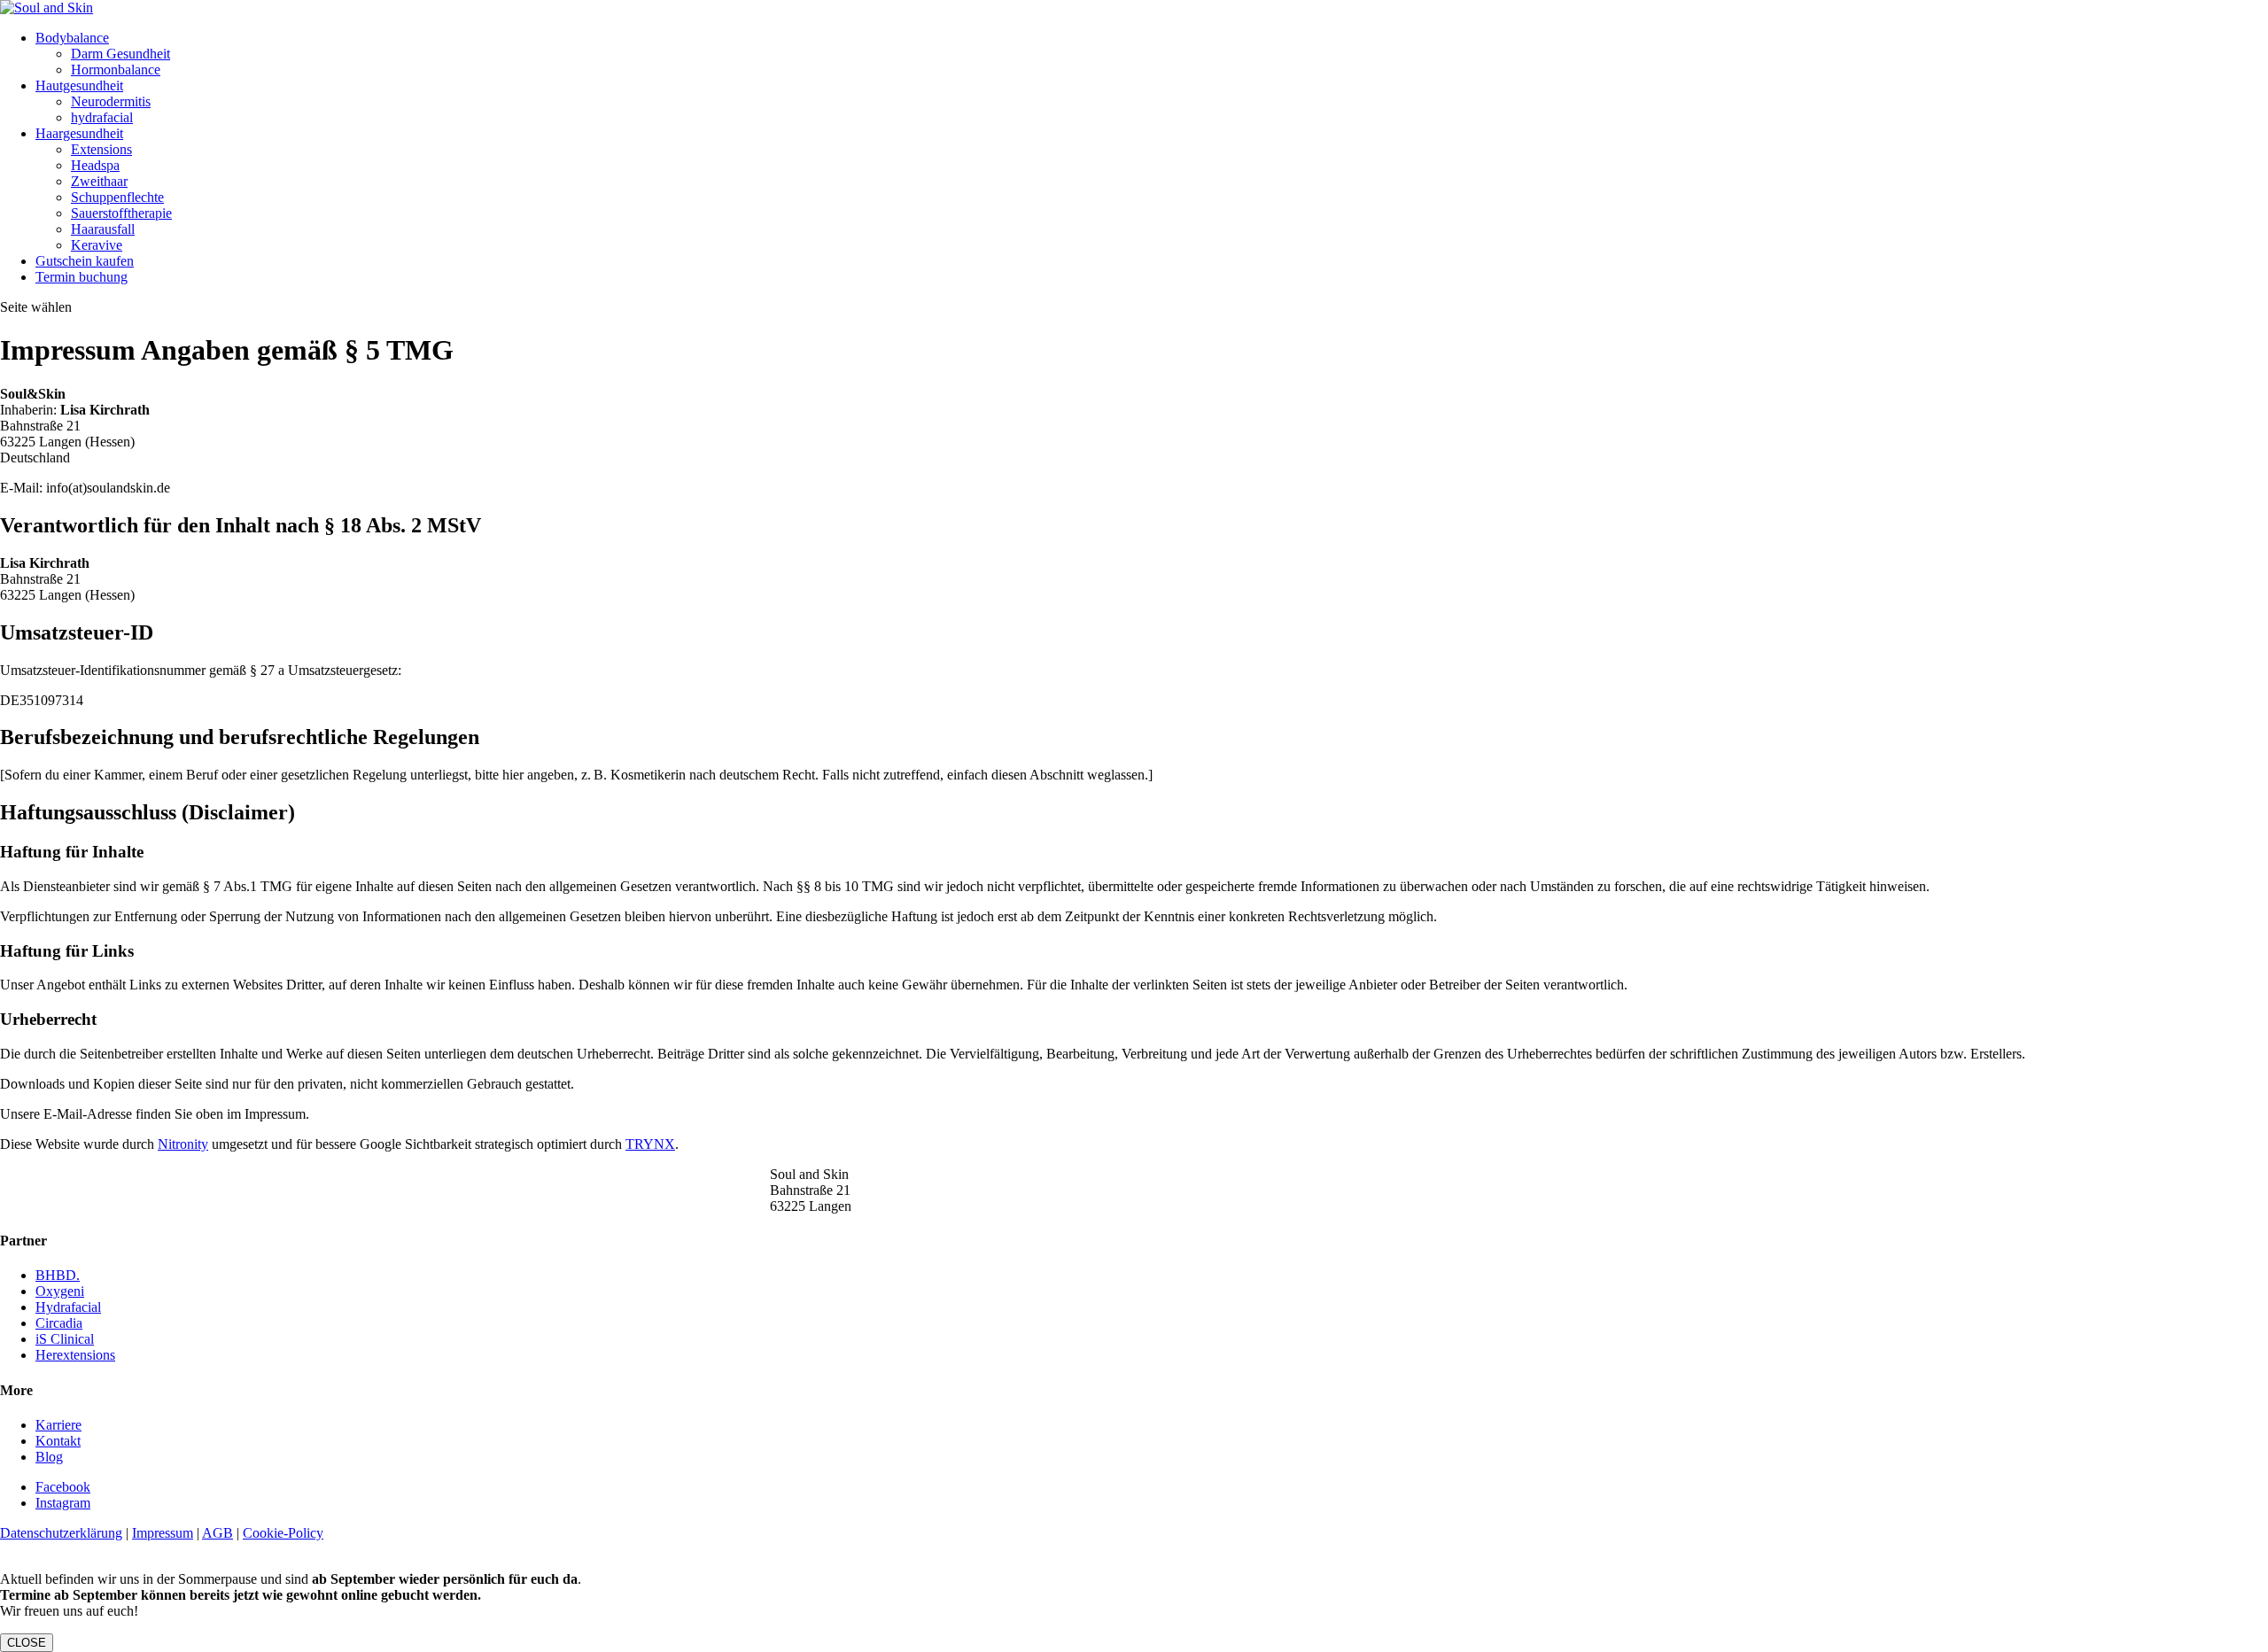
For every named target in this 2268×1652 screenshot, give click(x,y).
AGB (217, 1533)
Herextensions (75, 1355)
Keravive (97, 245)
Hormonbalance (116, 70)
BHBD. (58, 1275)
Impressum (163, 1533)
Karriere (58, 1425)
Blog (49, 1457)
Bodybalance (72, 38)
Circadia (59, 1323)
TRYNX (650, 1144)
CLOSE (27, 1643)
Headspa (95, 165)
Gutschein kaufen (85, 261)
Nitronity (183, 1144)
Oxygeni (60, 1291)
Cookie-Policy (283, 1533)
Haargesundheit (79, 133)
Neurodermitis (111, 101)
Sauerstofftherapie (121, 213)
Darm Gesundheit (120, 54)
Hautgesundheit (79, 85)
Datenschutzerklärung (61, 1533)
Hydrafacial (68, 1307)
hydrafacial (102, 117)
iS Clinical (65, 1339)
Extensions (101, 149)
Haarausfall (103, 229)
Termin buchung (82, 277)
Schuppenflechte (117, 197)
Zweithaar (99, 181)
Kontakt (58, 1441)
